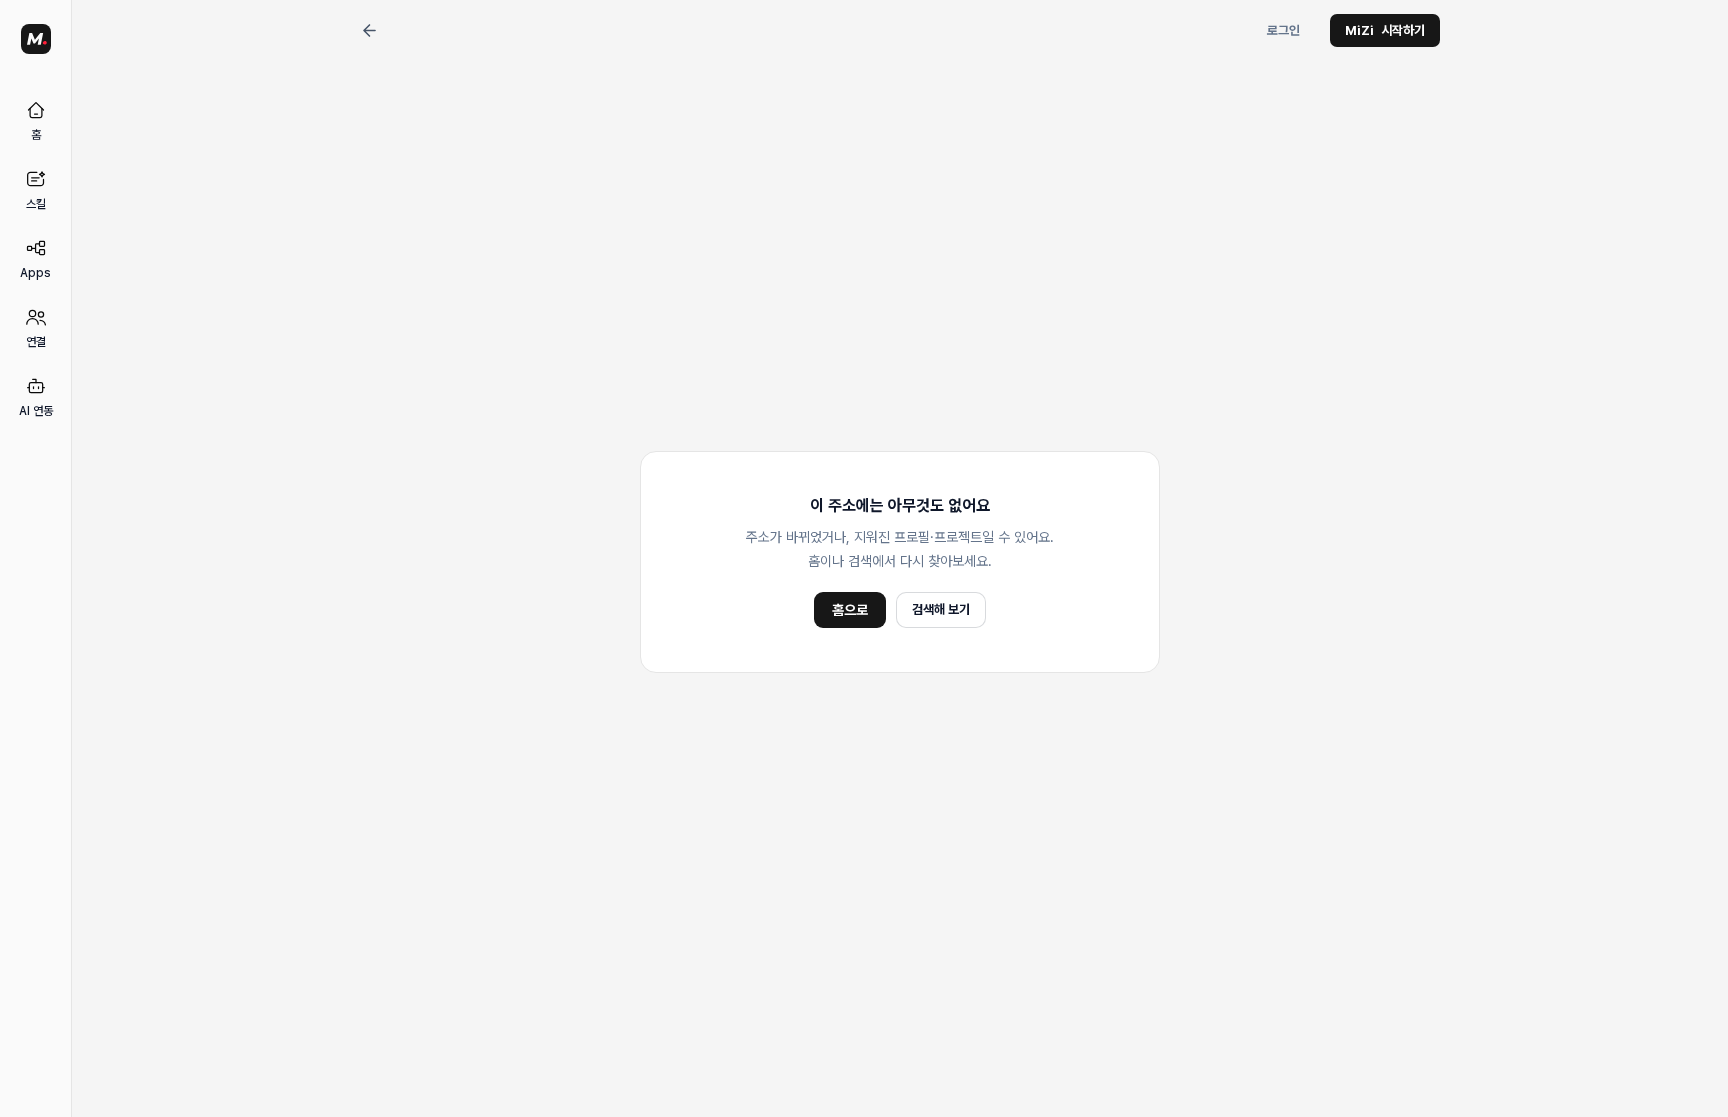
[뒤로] (369, 31)
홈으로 (850, 610)
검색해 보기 (941, 609)
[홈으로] (36, 39)
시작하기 (1385, 30)
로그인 (1283, 30)
